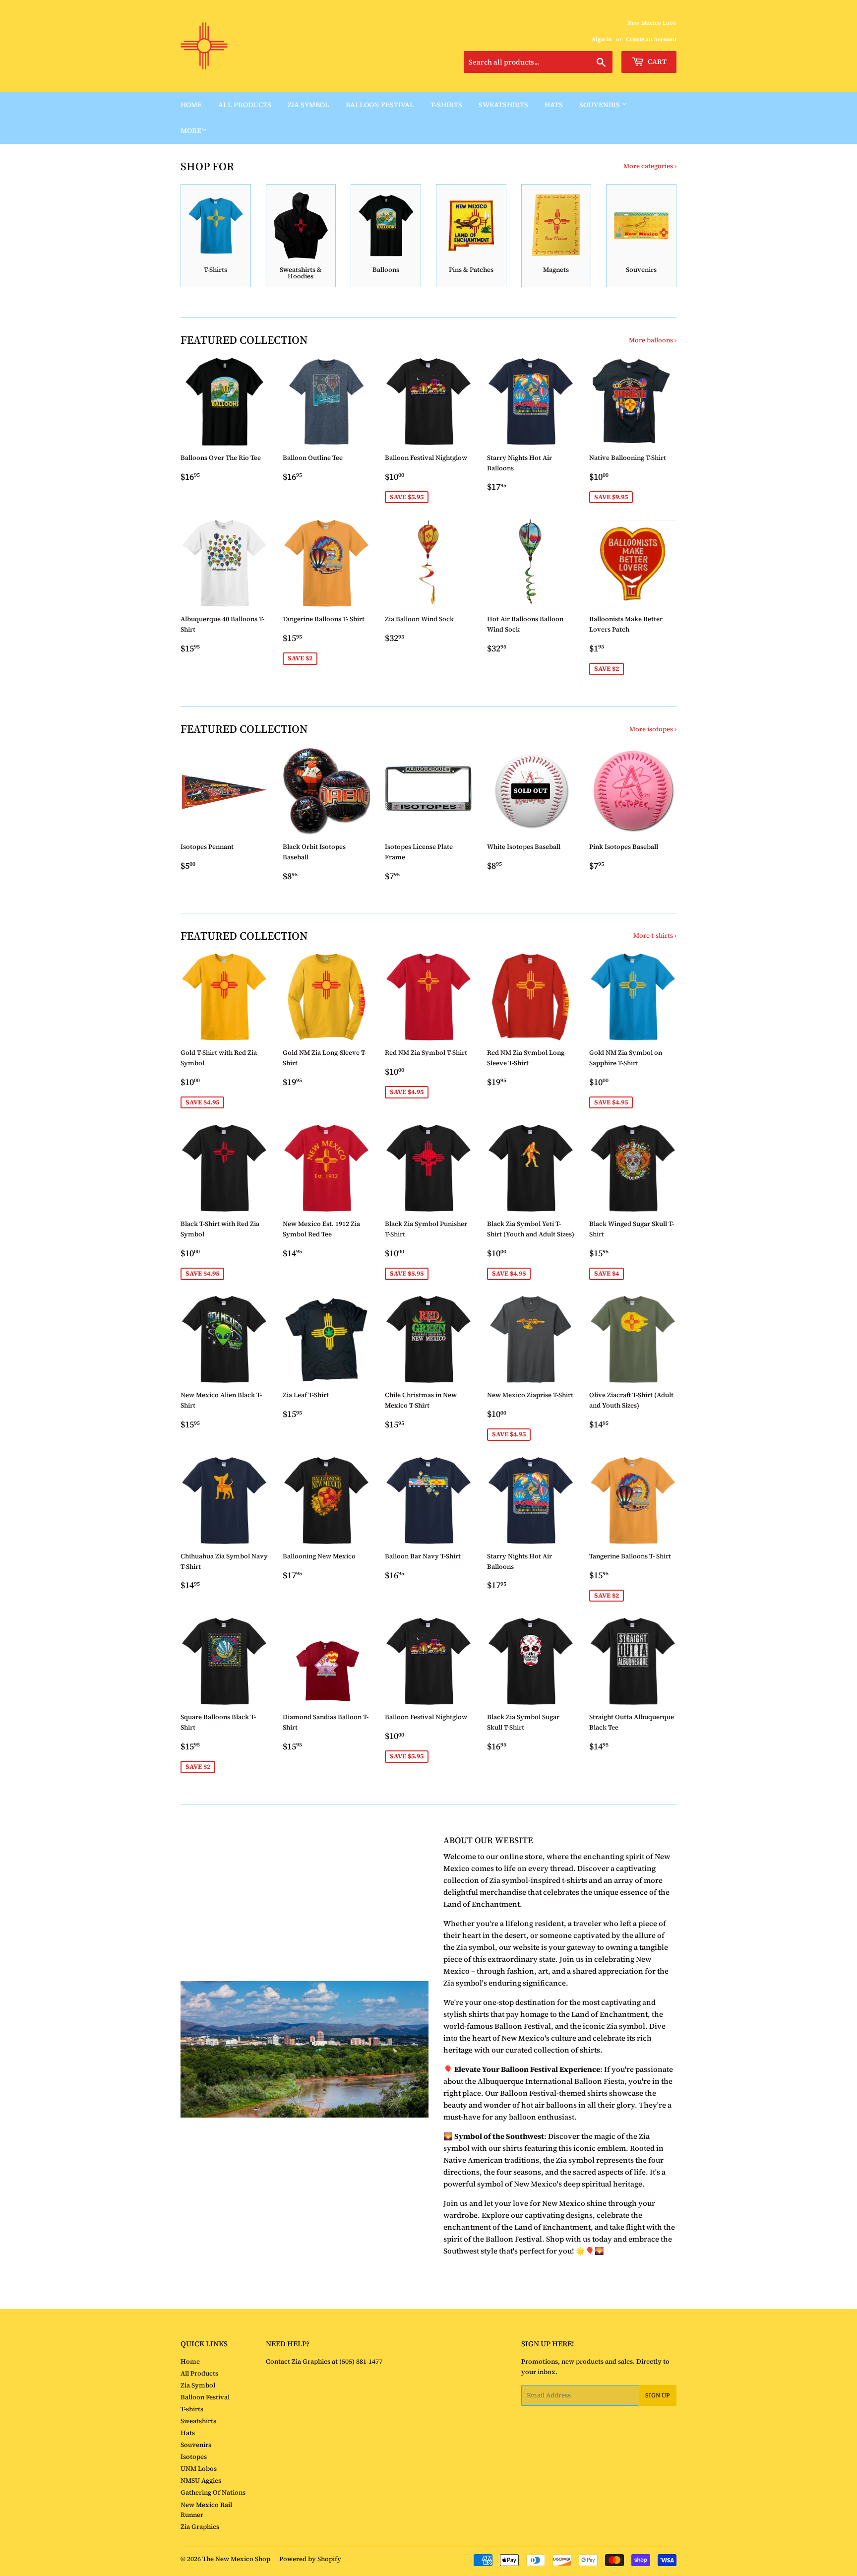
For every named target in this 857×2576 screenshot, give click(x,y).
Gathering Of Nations (213, 2492)
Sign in (602, 39)
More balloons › (653, 340)
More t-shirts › (655, 935)
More (191, 130)
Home (191, 105)
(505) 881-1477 (360, 2361)
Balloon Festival (380, 105)
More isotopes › (653, 729)
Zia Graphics (200, 2527)
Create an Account (651, 39)
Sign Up (658, 2395)
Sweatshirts (503, 105)
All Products (245, 105)
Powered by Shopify (310, 2559)
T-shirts (446, 105)
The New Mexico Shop (236, 2559)
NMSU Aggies (201, 2480)
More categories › (650, 166)
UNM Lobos (199, 2469)
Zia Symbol (308, 105)
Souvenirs (600, 105)
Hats (554, 105)
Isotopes (194, 2457)
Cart (656, 62)
